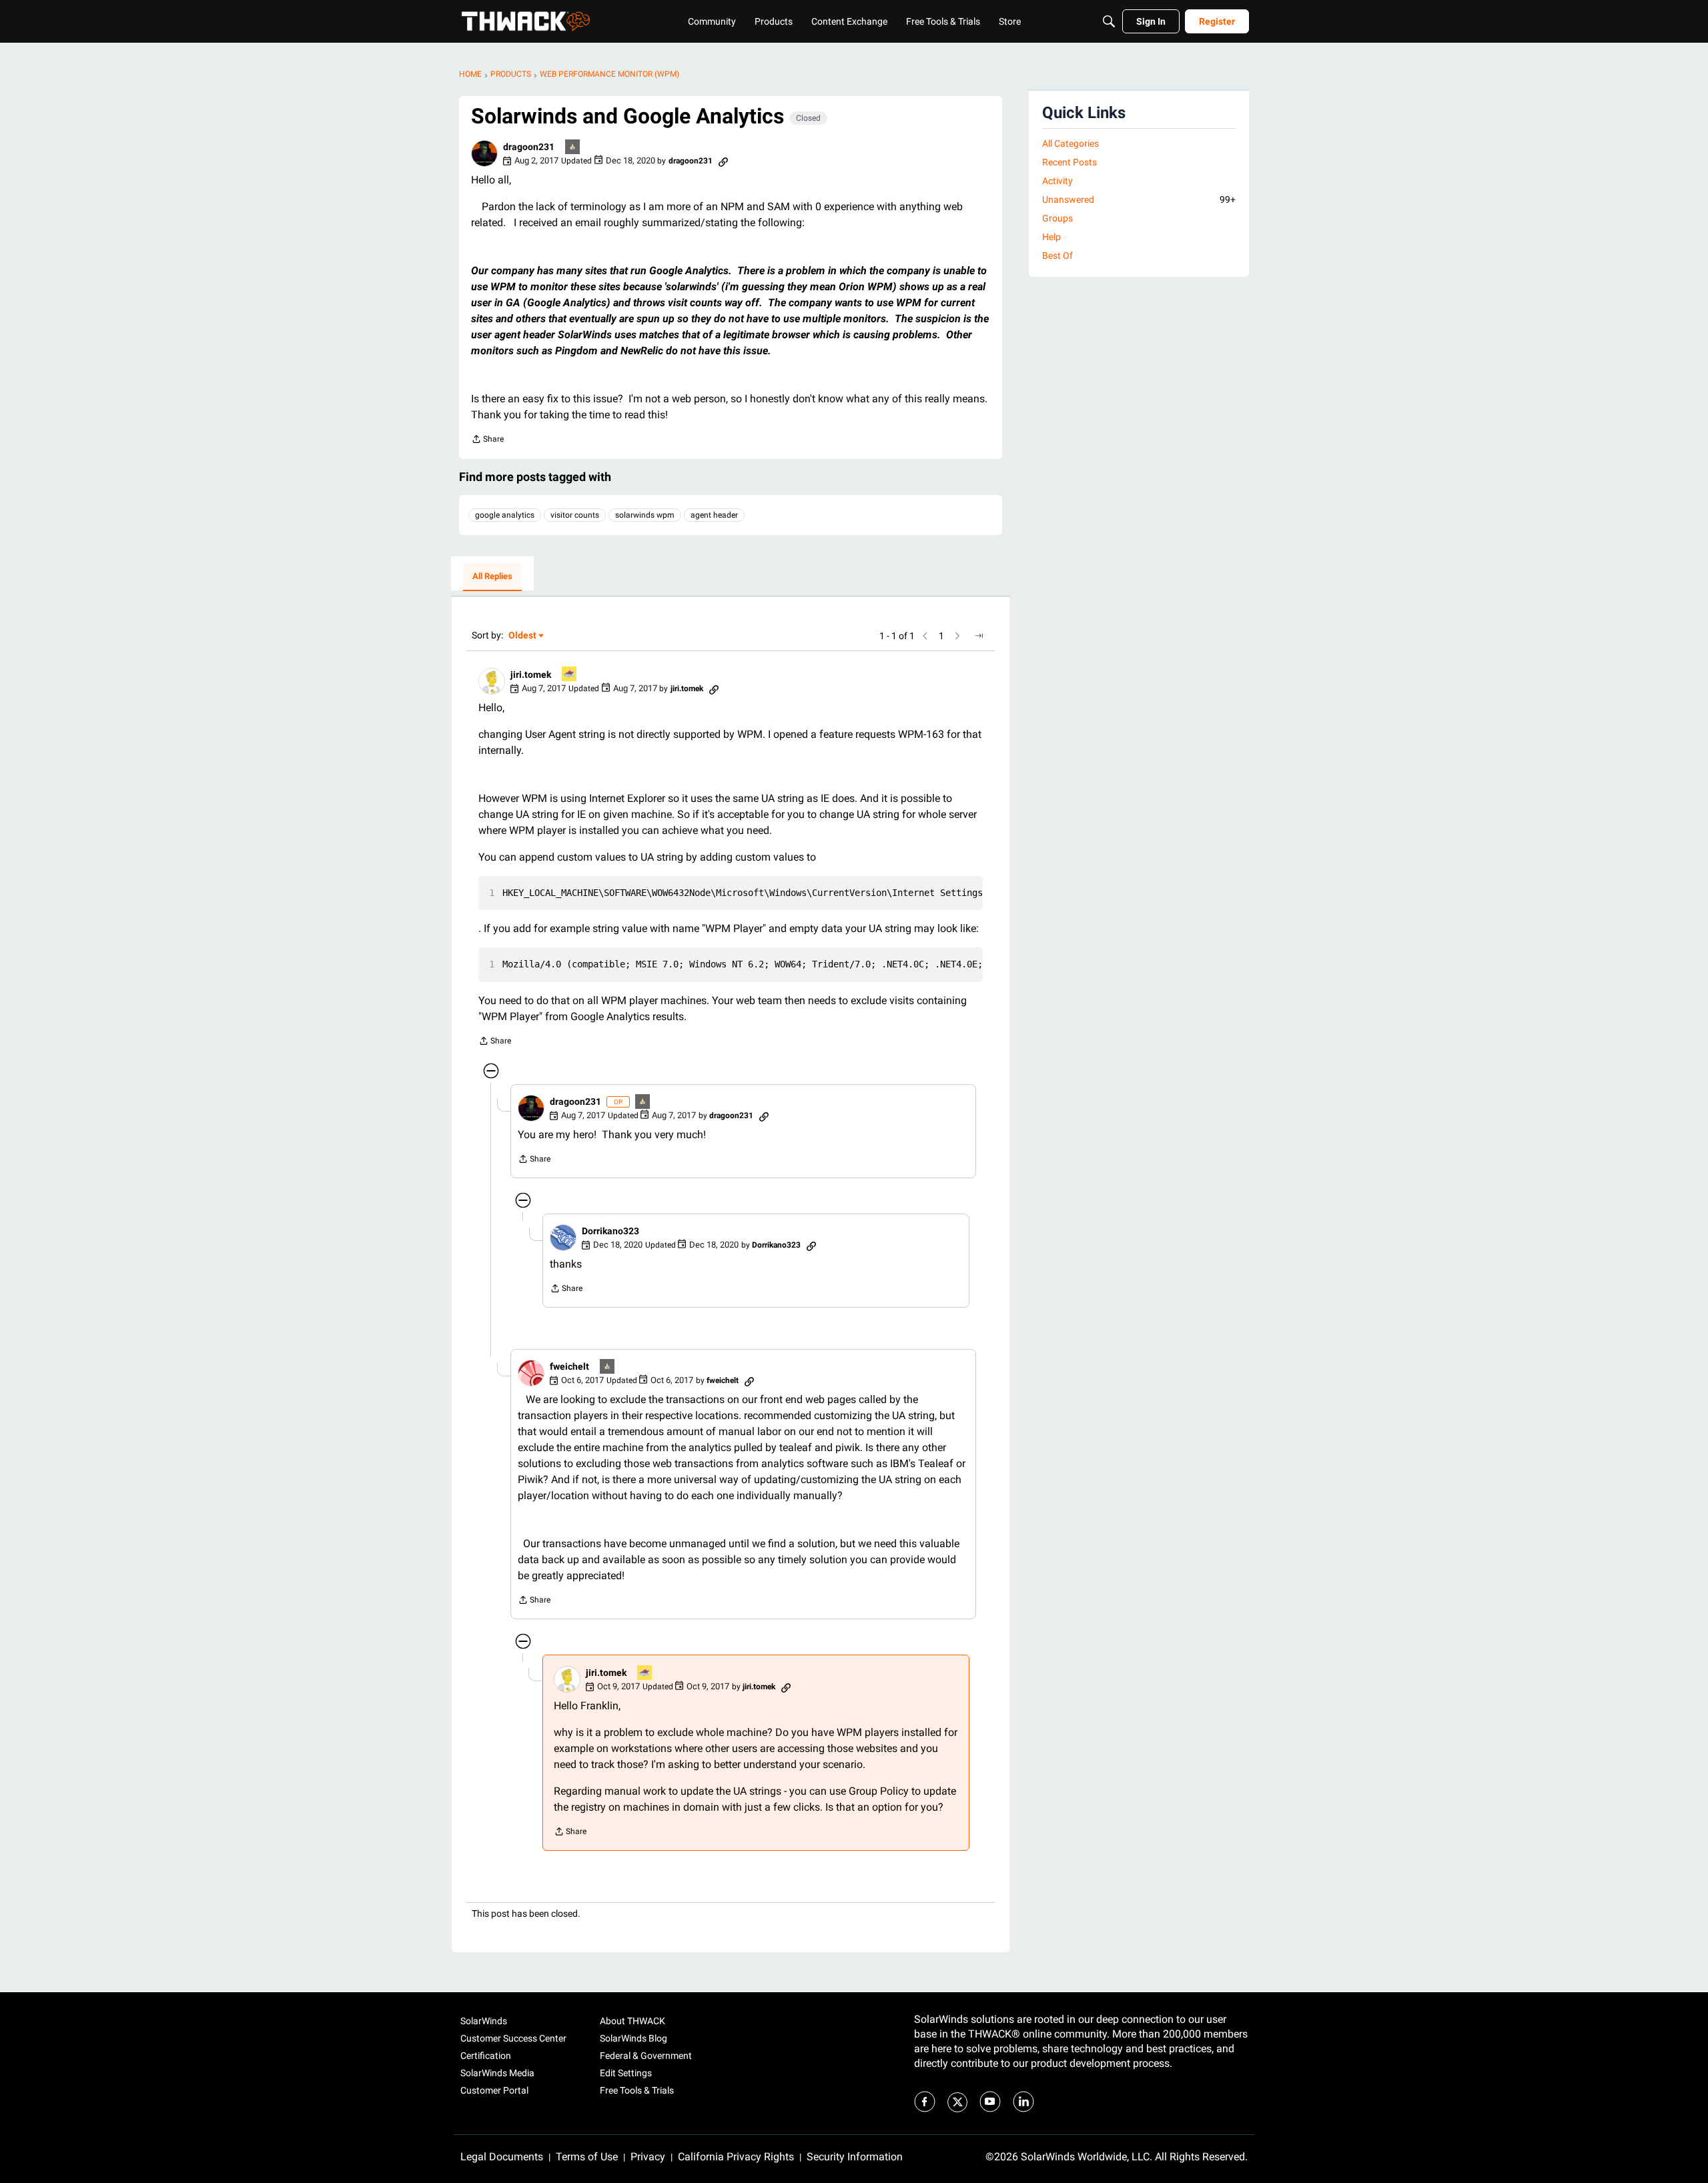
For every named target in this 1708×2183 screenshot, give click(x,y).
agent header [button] (714, 515)
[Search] (1109, 21)
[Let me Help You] (570, 675)
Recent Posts (1070, 162)
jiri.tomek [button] (531, 675)
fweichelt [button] (569, 1366)
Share (487, 441)
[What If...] (573, 148)
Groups (1057, 218)
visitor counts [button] (575, 515)
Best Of (1057, 256)
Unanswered (1139, 199)
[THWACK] (526, 21)
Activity (1057, 181)
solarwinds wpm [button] (645, 515)
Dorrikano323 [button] (610, 1231)
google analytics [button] (505, 515)
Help (1051, 237)
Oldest (523, 636)
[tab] (492, 577)
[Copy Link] (723, 161)
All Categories (1071, 143)
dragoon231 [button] (529, 147)
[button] (484, 153)
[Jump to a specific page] (979, 636)
